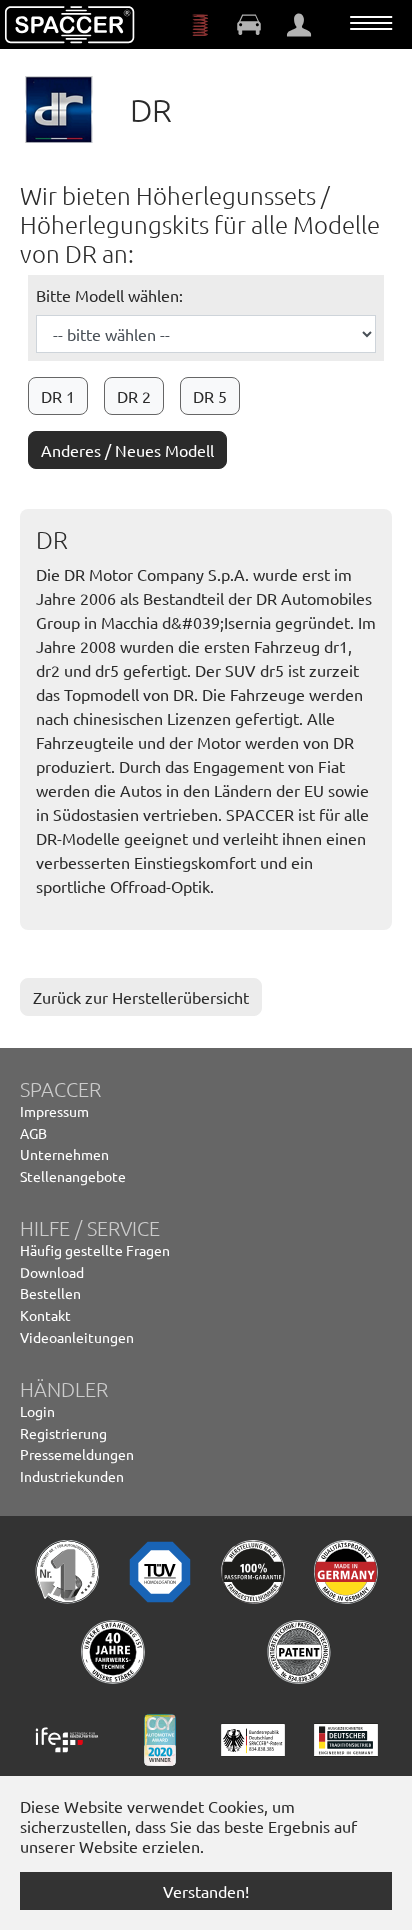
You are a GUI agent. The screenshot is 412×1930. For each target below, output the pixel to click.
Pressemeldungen (77, 1454)
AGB (33, 1133)
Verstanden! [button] (206, 1891)
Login (37, 1411)
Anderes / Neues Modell (127, 450)
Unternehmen (64, 1154)
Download (52, 1272)
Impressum (54, 1111)
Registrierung (63, 1433)
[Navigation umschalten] (371, 23)
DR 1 (58, 396)
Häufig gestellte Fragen (95, 1250)
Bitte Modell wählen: (109, 295)
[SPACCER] (70, 25)
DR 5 (210, 396)
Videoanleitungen (77, 1337)
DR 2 (134, 396)
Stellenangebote (73, 1176)
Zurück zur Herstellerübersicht (141, 997)
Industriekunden (72, 1476)
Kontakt (45, 1315)
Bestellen (50, 1293)
